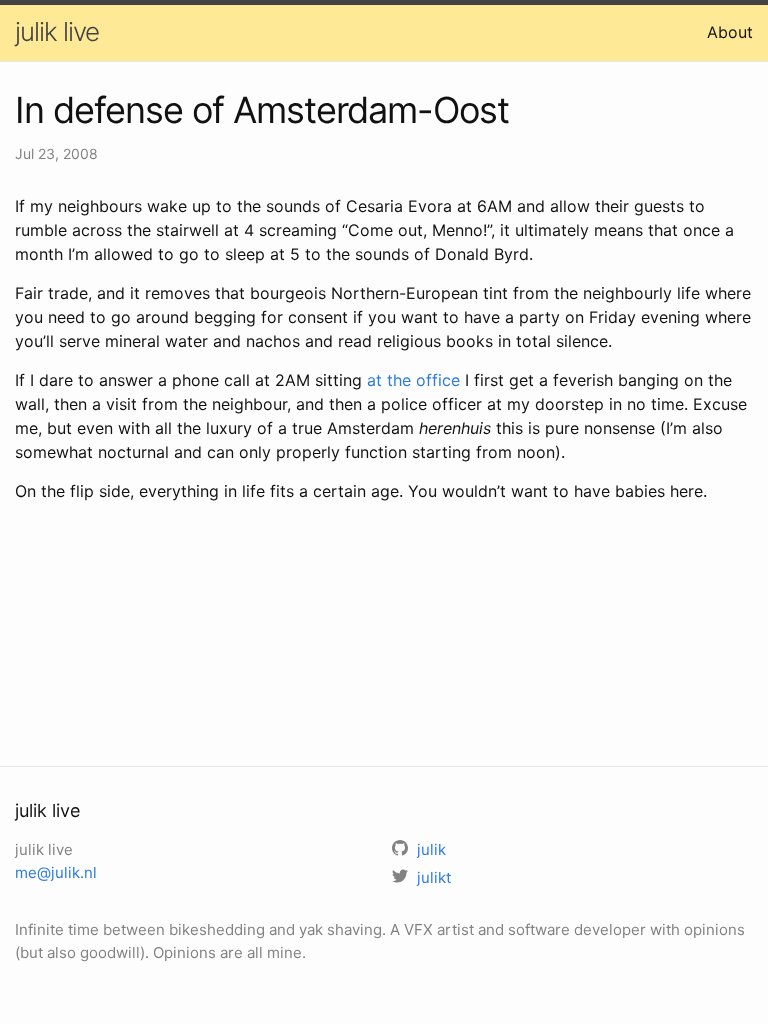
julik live (57, 31)
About (730, 32)
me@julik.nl (56, 872)
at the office (413, 380)
